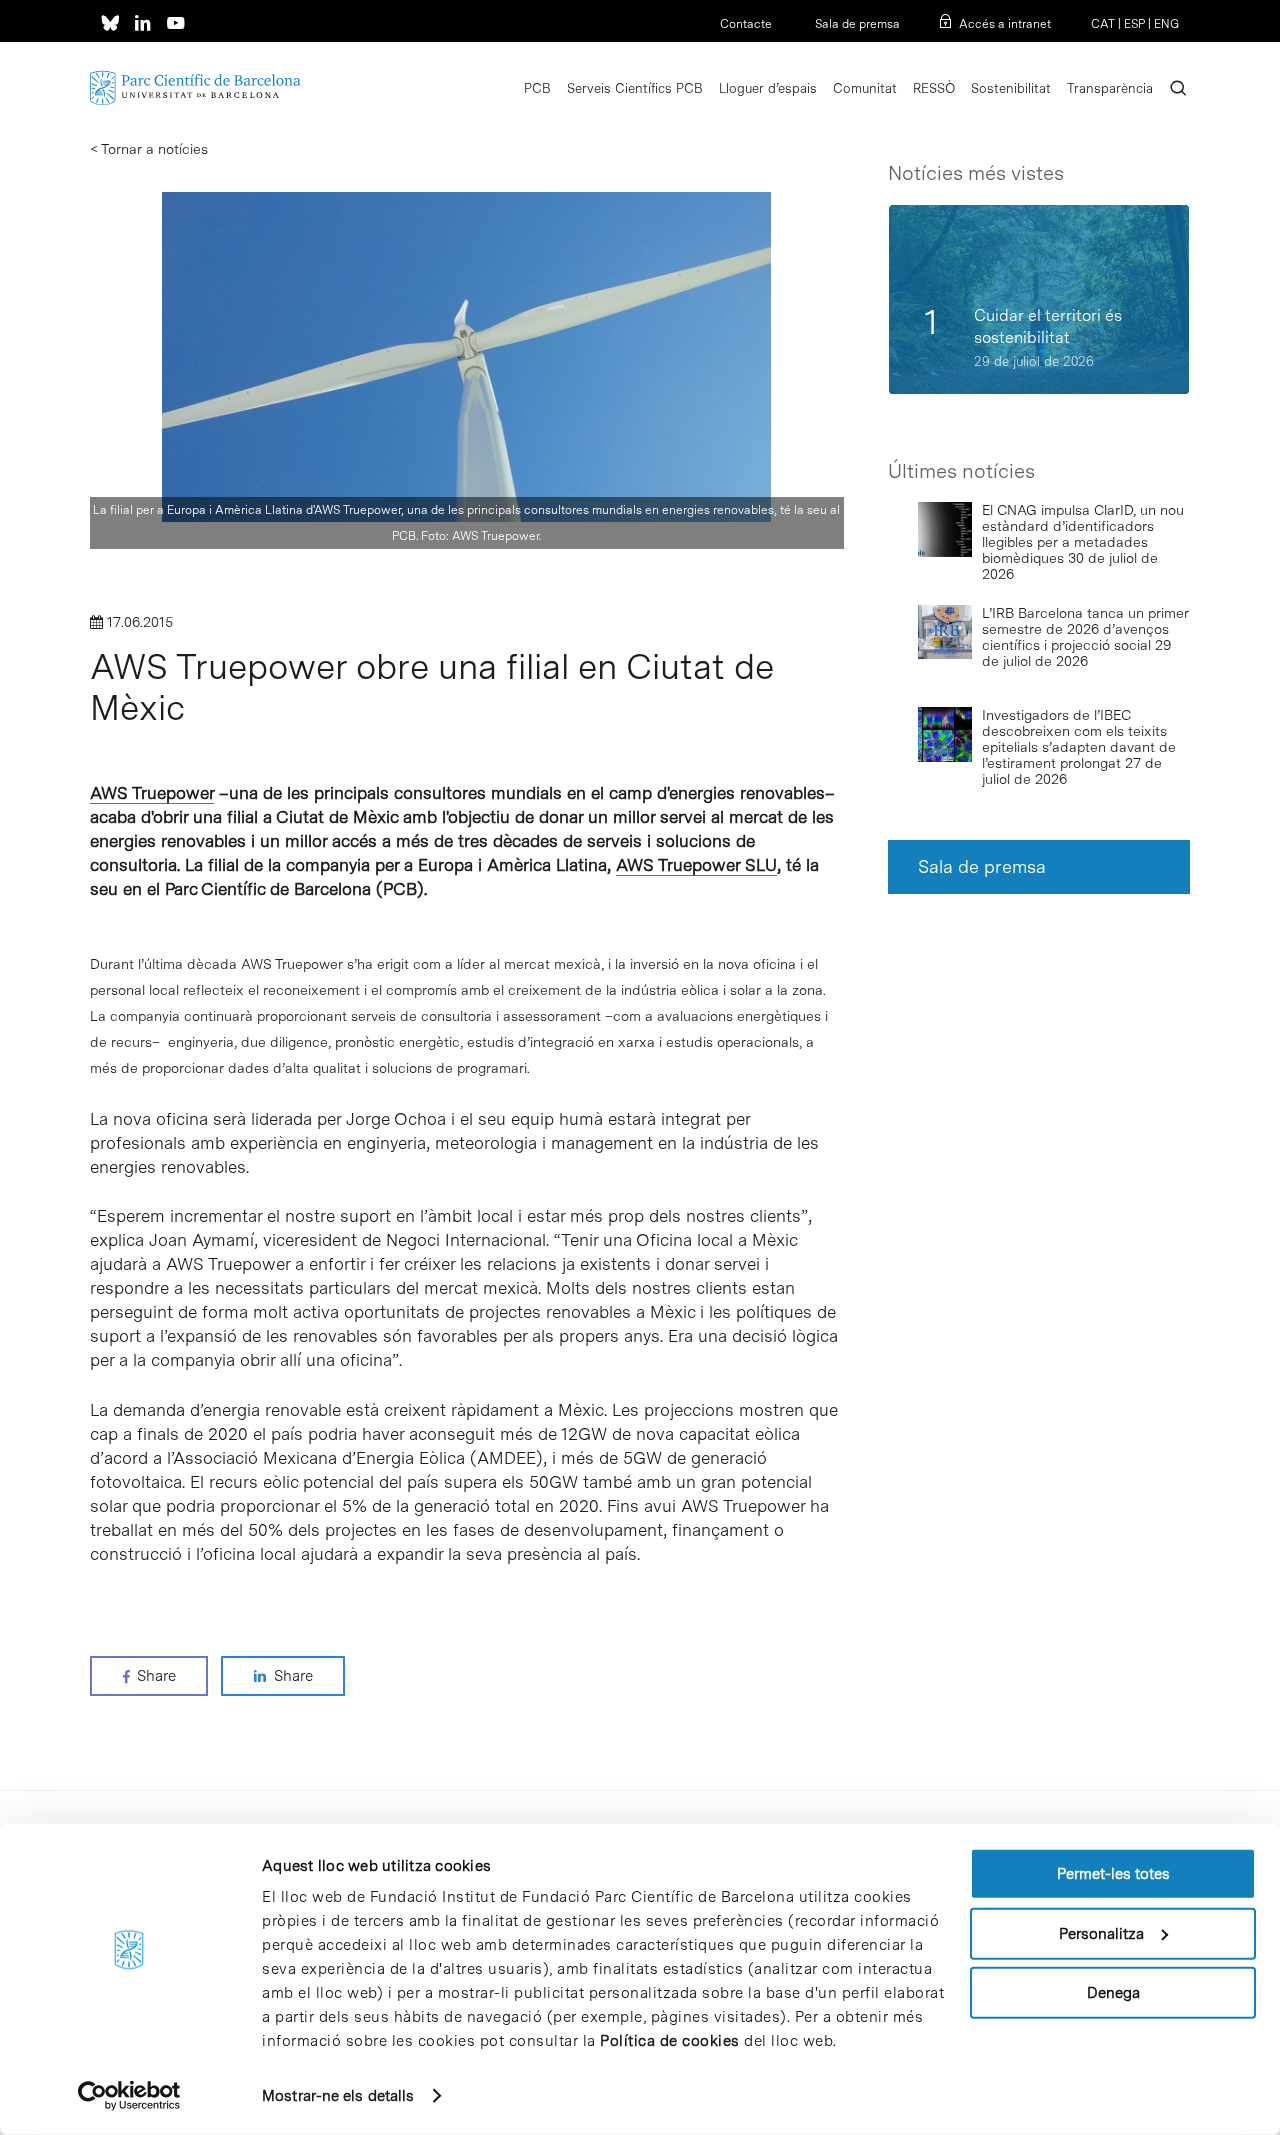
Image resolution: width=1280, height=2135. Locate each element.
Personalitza (1101, 1933)
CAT (1103, 24)
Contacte (746, 24)
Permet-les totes (1113, 1874)
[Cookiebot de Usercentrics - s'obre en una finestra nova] (129, 2096)
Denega (1113, 1993)
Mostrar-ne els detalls (338, 2096)
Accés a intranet (1005, 24)
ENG (1166, 24)
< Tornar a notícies (149, 149)
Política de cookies (670, 2041)
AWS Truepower (152, 793)
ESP (1134, 24)
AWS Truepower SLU (696, 865)
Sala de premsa (856, 24)
